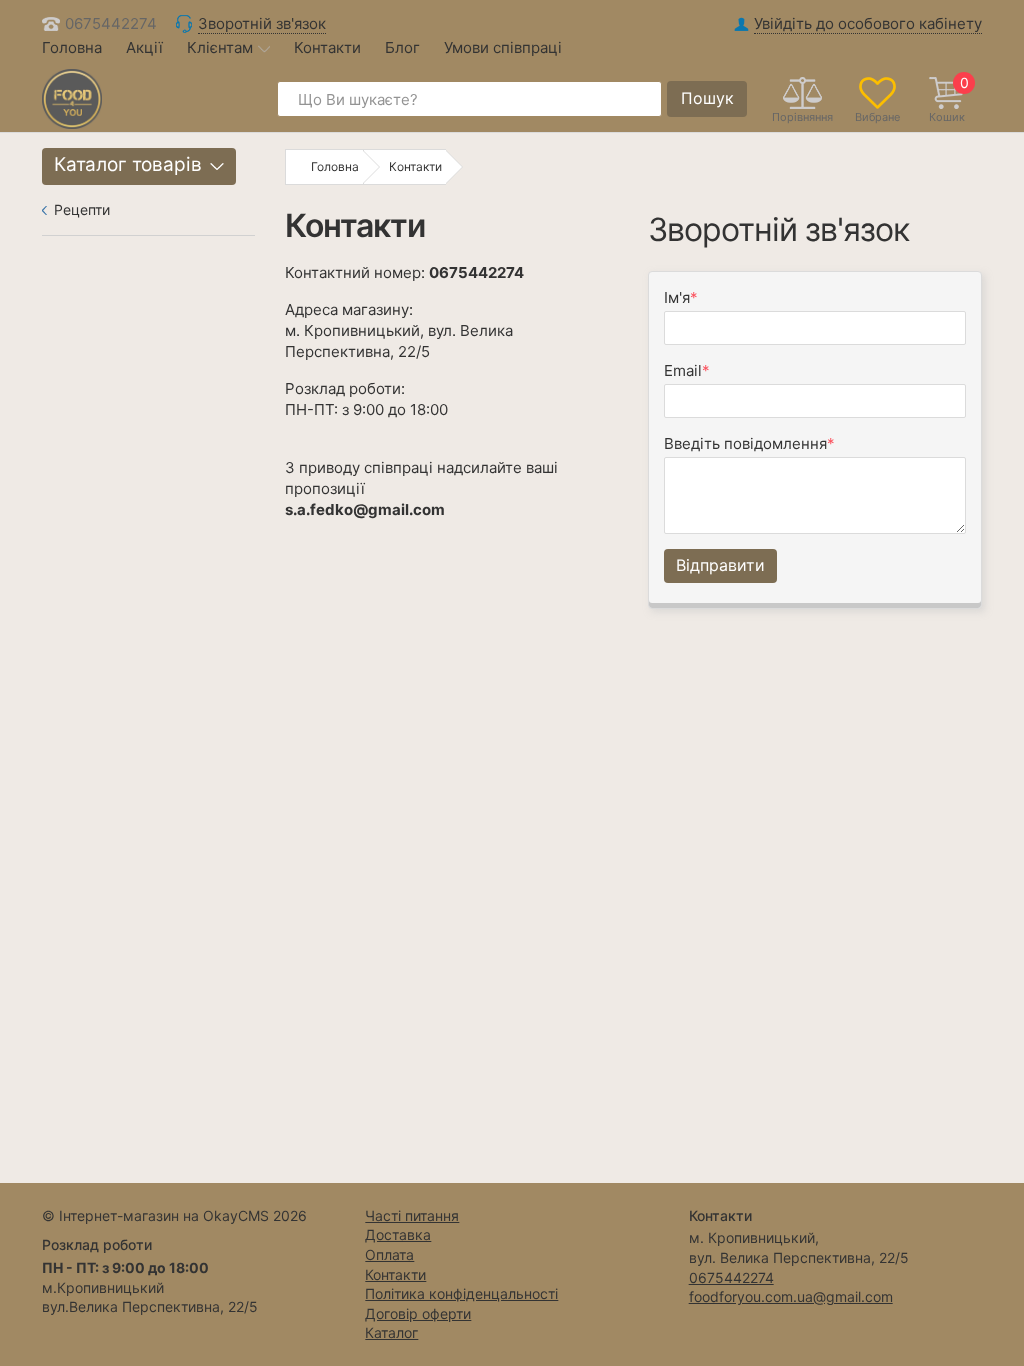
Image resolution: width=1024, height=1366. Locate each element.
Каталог (391, 1332)
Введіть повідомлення (745, 443)
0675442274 (111, 23)
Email (683, 370)
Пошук (707, 98)
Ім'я (677, 297)
